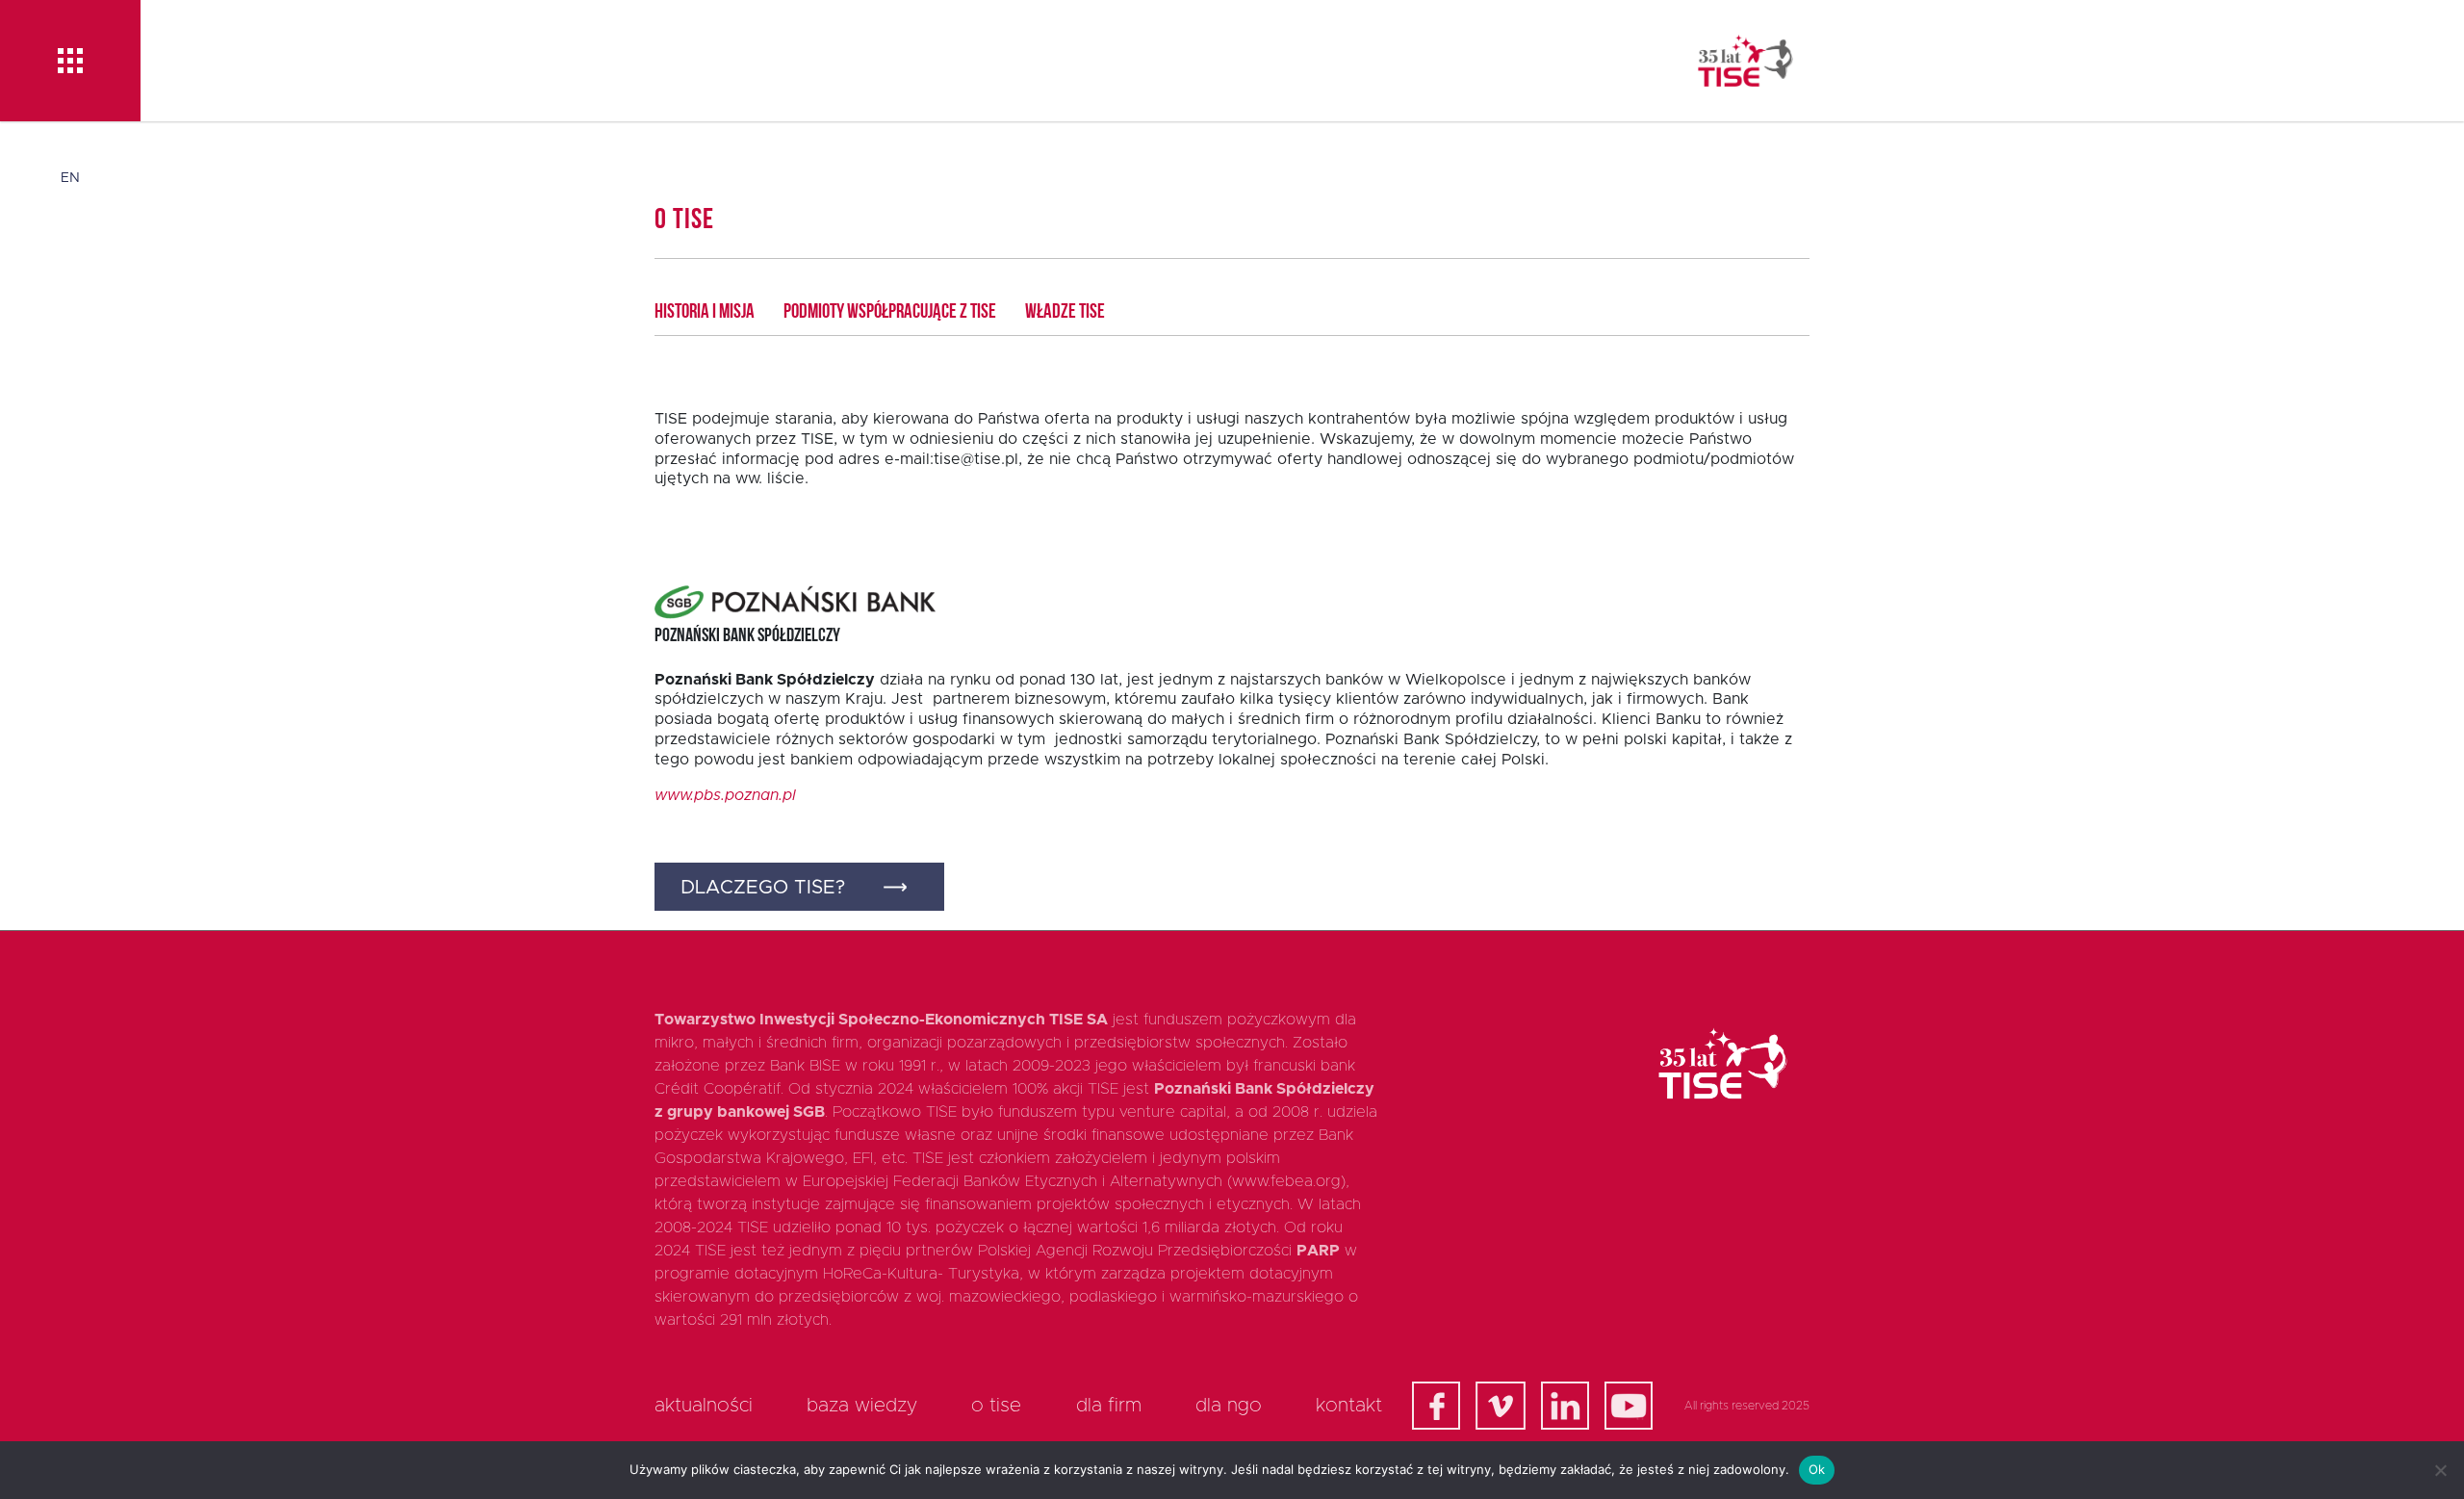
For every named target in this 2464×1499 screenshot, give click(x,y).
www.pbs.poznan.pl (725, 795)
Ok (1817, 1469)
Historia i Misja (705, 312)
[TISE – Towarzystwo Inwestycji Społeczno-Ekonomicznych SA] (1745, 61)
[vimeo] (1501, 1406)
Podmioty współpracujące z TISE (890, 312)
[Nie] (2440, 1470)
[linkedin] (1565, 1406)
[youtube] (1629, 1406)
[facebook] (1436, 1406)
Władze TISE (1065, 312)
